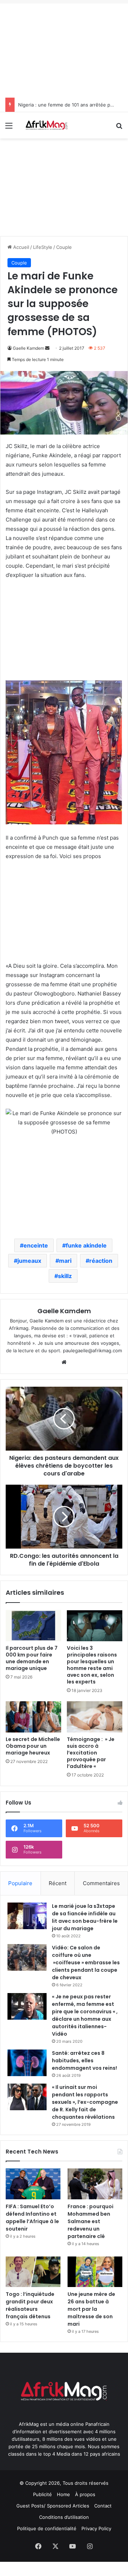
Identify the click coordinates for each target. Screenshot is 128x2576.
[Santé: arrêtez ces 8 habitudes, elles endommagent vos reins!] (27, 2063)
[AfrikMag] (46, 125)
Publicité (42, 2494)
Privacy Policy (96, 2528)
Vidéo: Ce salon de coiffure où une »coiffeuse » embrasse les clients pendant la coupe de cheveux (86, 1963)
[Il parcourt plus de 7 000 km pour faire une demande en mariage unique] (33, 1626)
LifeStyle (43, 247)
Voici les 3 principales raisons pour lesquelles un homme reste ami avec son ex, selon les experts (92, 1665)
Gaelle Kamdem (28, 348)
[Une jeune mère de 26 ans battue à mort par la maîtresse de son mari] (95, 2272)
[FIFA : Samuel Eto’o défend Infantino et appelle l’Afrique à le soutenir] (33, 2184)
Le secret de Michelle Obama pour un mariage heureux (33, 1746)
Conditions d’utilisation (64, 2517)
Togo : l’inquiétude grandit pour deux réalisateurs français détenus (30, 2305)
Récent (58, 1883)
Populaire (20, 1883)
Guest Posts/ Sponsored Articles (53, 2506)
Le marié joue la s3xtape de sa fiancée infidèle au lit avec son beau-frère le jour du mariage (85, 1917)
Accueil (20, 247)
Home (63, 2494)
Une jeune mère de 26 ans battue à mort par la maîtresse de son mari (91, 2309)
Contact (103, 2506)
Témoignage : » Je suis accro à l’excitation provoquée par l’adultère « (91, 1753)
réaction (101, 1261)
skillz (65, 1276)
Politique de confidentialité (47, 2528)
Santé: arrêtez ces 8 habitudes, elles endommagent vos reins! (84, 2061)
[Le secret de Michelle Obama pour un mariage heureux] (33, 1717)
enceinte (36, 1245)
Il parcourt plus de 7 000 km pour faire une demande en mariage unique (32, 1658)
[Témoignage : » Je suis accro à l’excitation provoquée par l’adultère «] (95, 1717)
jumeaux (29, 1261)
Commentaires (101, 1883)
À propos (85, 2494)
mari (65, 1261)
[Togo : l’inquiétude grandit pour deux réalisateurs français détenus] (33, 2272)
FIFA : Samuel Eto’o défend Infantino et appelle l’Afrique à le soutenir (32, 2218)
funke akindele (86, 1245)
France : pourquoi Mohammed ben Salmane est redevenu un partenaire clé (90, 2221)
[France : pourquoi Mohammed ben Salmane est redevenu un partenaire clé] (95, 2184)
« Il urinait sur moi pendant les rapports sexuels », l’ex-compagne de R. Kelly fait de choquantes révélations (85, 2102)
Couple (64, 247)
